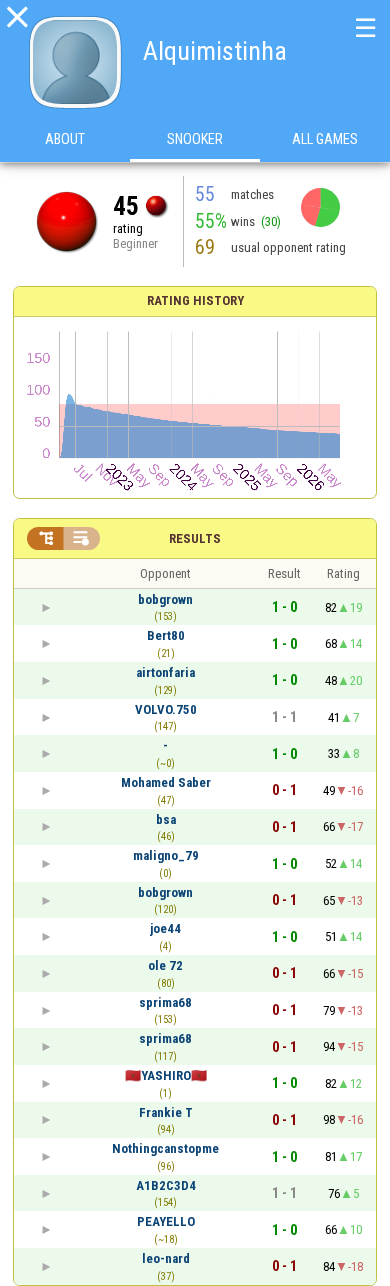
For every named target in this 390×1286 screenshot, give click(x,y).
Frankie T (166, 1112)
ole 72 (165, 965)
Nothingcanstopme (165, 1148)
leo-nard (166, 1258)
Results (195, 538)
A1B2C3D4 (166, 1185)
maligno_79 (166, 855)
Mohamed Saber (166, 782)
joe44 (165, 928)
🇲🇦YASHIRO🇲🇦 (166, 1075)
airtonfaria (165, 672)
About (65, 139)
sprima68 (165, 1002)
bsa (166, 819)
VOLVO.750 (166, 709)
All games (325, 139)
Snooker (195, 139)
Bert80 (166, 635)
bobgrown (165, 599)
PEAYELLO (166, 1221)
